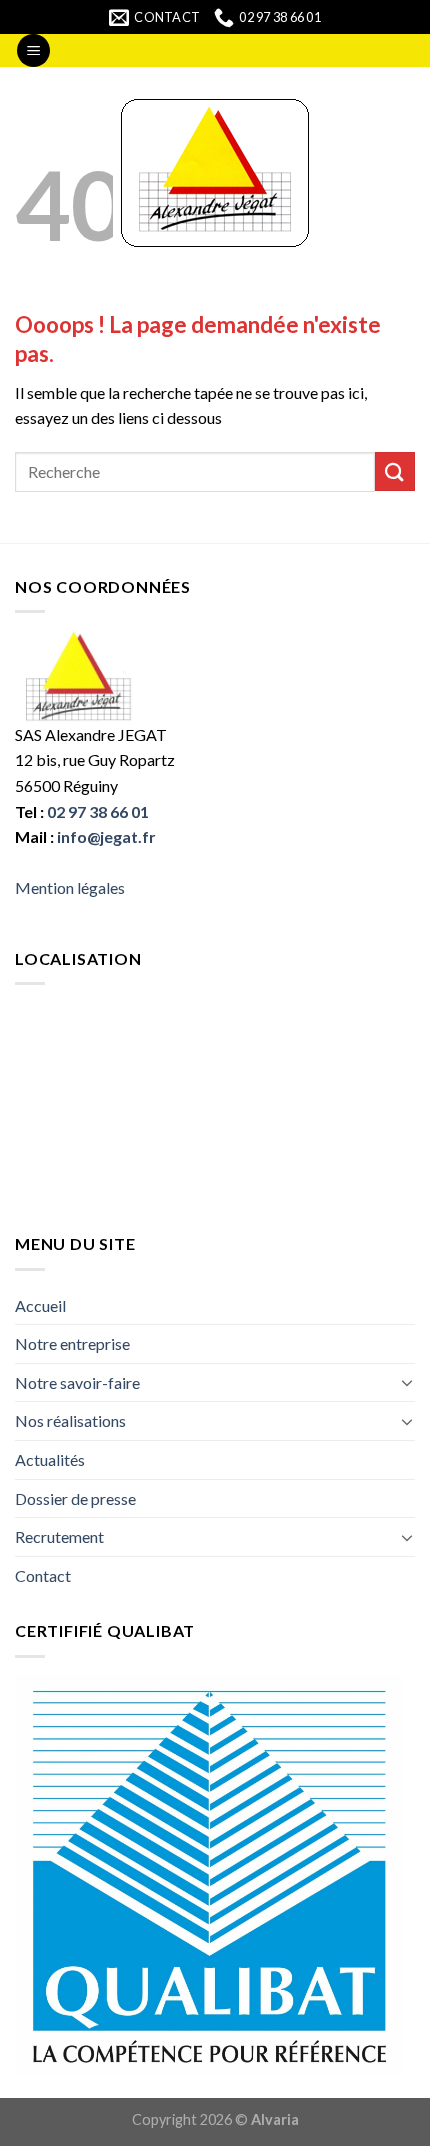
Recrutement (59, 1536)
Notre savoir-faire (77, 1382)
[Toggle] (407, 1382)
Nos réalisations (70, 1420)
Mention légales (70, 887)
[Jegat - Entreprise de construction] (215, 173)
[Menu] (33, 50)
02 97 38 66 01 (98, 811)
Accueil (40, 1305)
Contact (43, 1575)
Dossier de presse (75, 1498)
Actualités (50, 1459)
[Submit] (395, 471)
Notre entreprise (72, 1343)
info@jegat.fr (106, 836)
